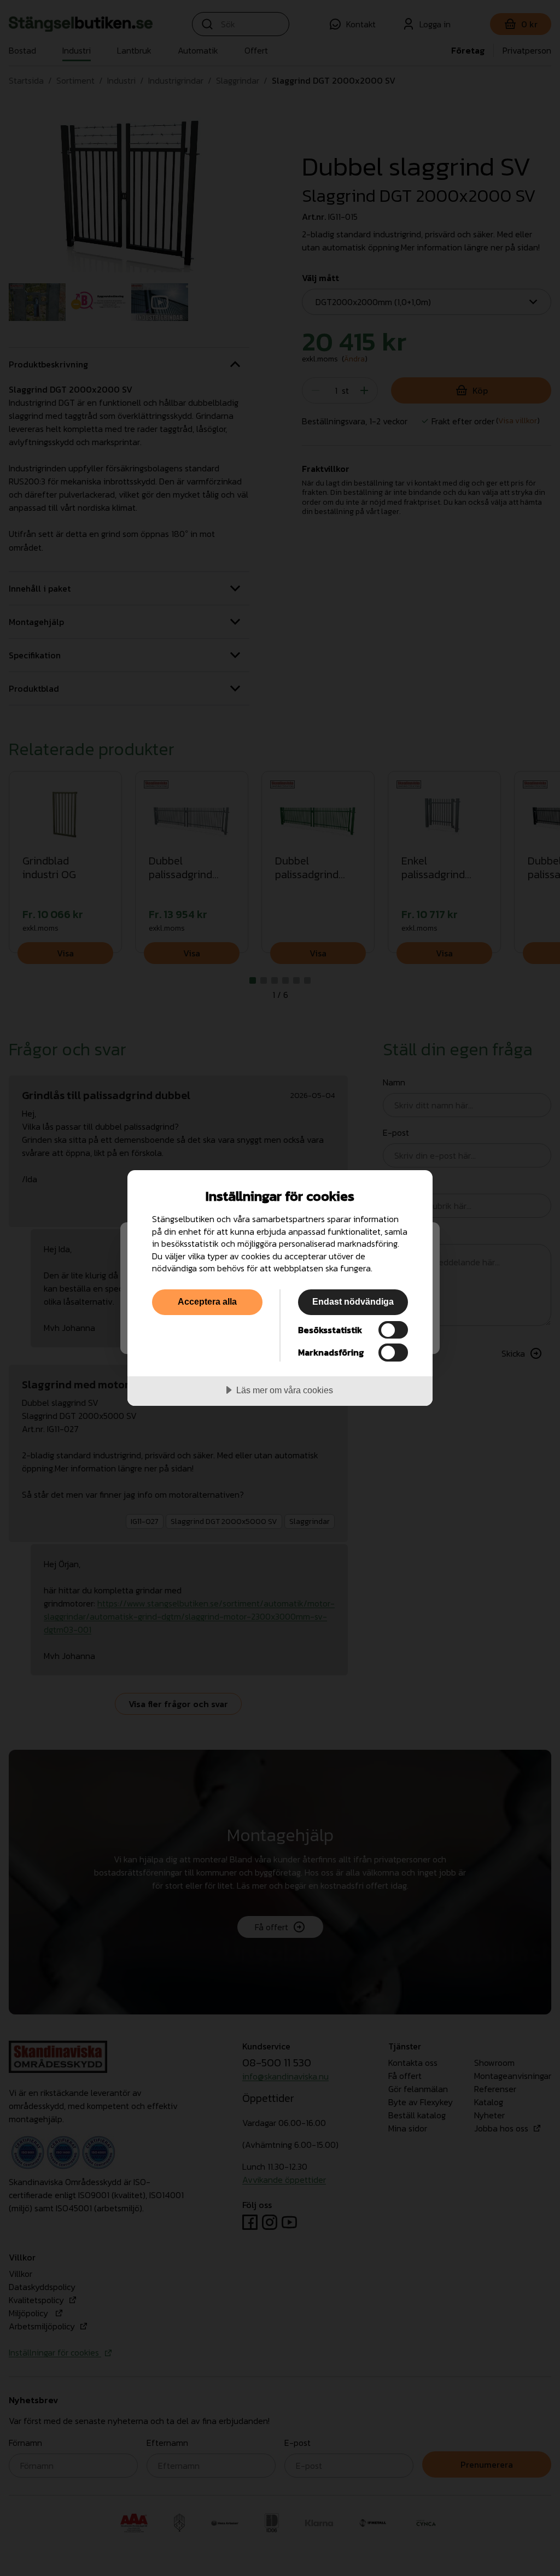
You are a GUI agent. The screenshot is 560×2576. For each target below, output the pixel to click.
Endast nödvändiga (353, 1301)
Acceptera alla (207, 1301)
